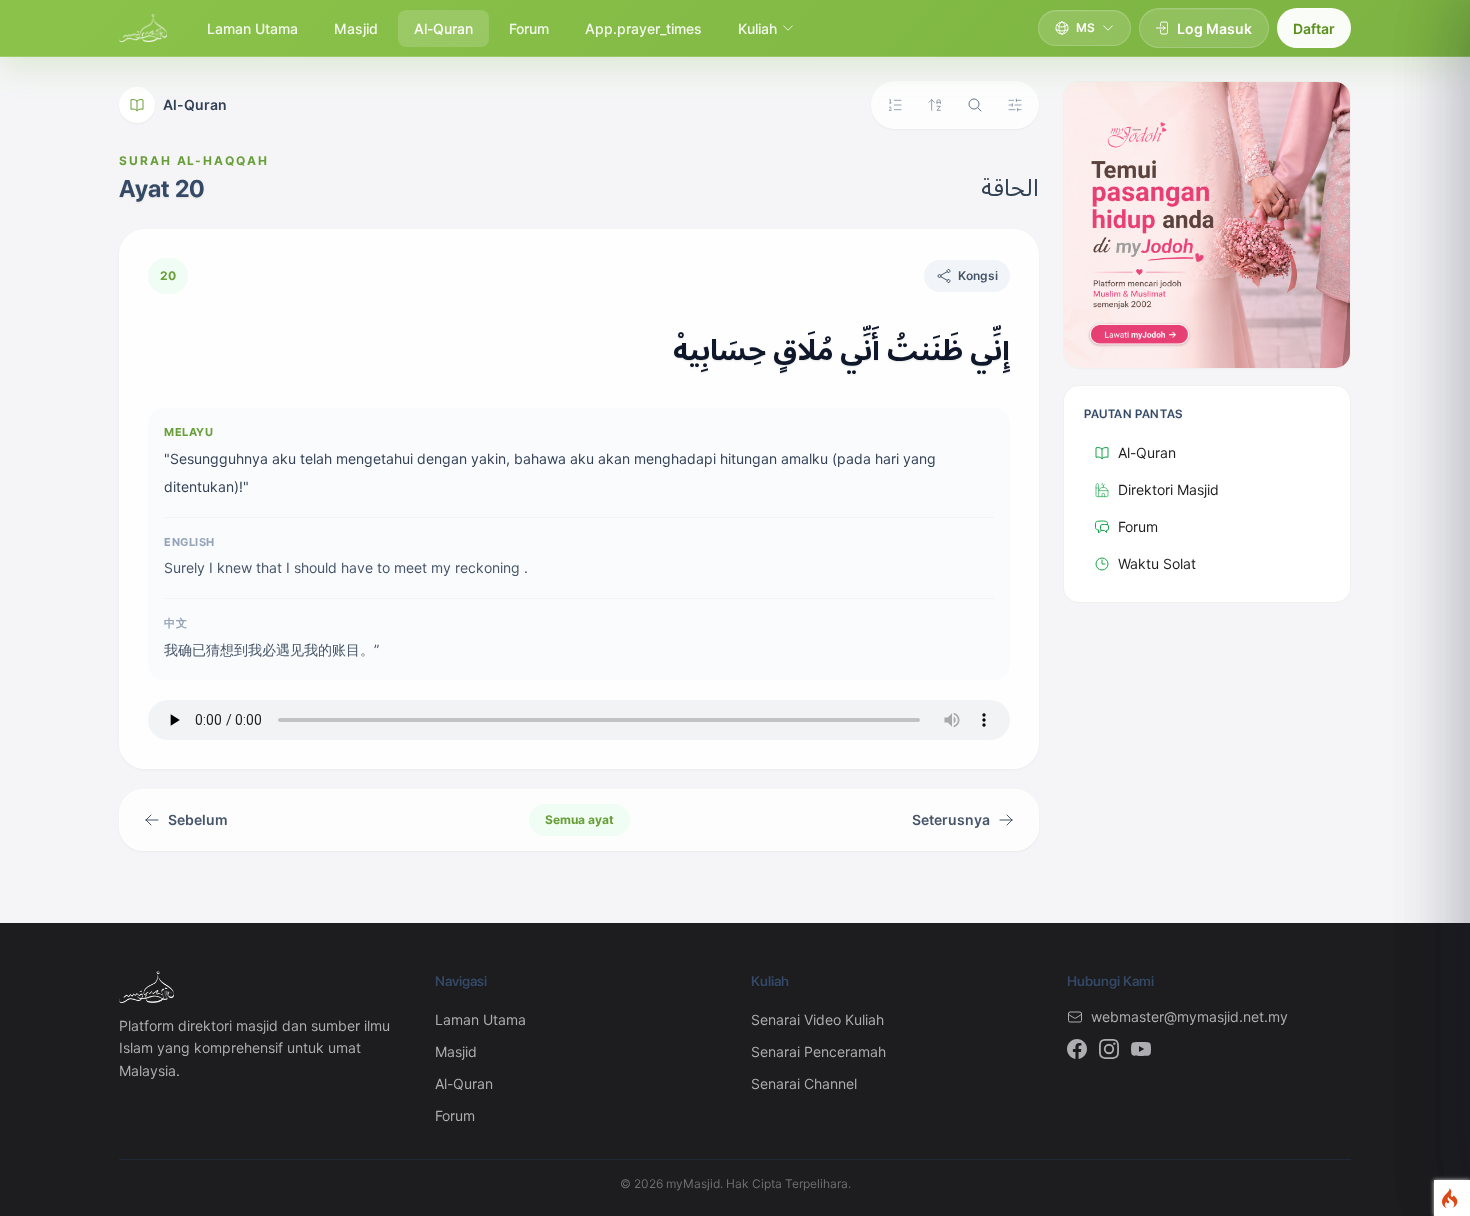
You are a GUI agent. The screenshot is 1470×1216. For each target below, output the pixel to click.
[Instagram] (1109, 1049)
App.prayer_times (643, 28)
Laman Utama (252, 28)
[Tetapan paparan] (1015, 105)
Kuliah (757, 28)
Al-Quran (443, 28)
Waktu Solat (1157, 563)
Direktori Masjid (1168, 489)
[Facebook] (1077, 1049)
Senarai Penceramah (818, 1051)
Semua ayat (579, 819)
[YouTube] (1141, 1049)
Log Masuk (1214, 28)
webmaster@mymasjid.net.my (1189, 1016)
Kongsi (978, 275)
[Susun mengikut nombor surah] (895, 105)
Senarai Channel (804, 1083)
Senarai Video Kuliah (817, 1019)
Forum (529, 28)
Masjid (356, 28)
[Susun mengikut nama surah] (935, 105)
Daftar (1314, 28)
